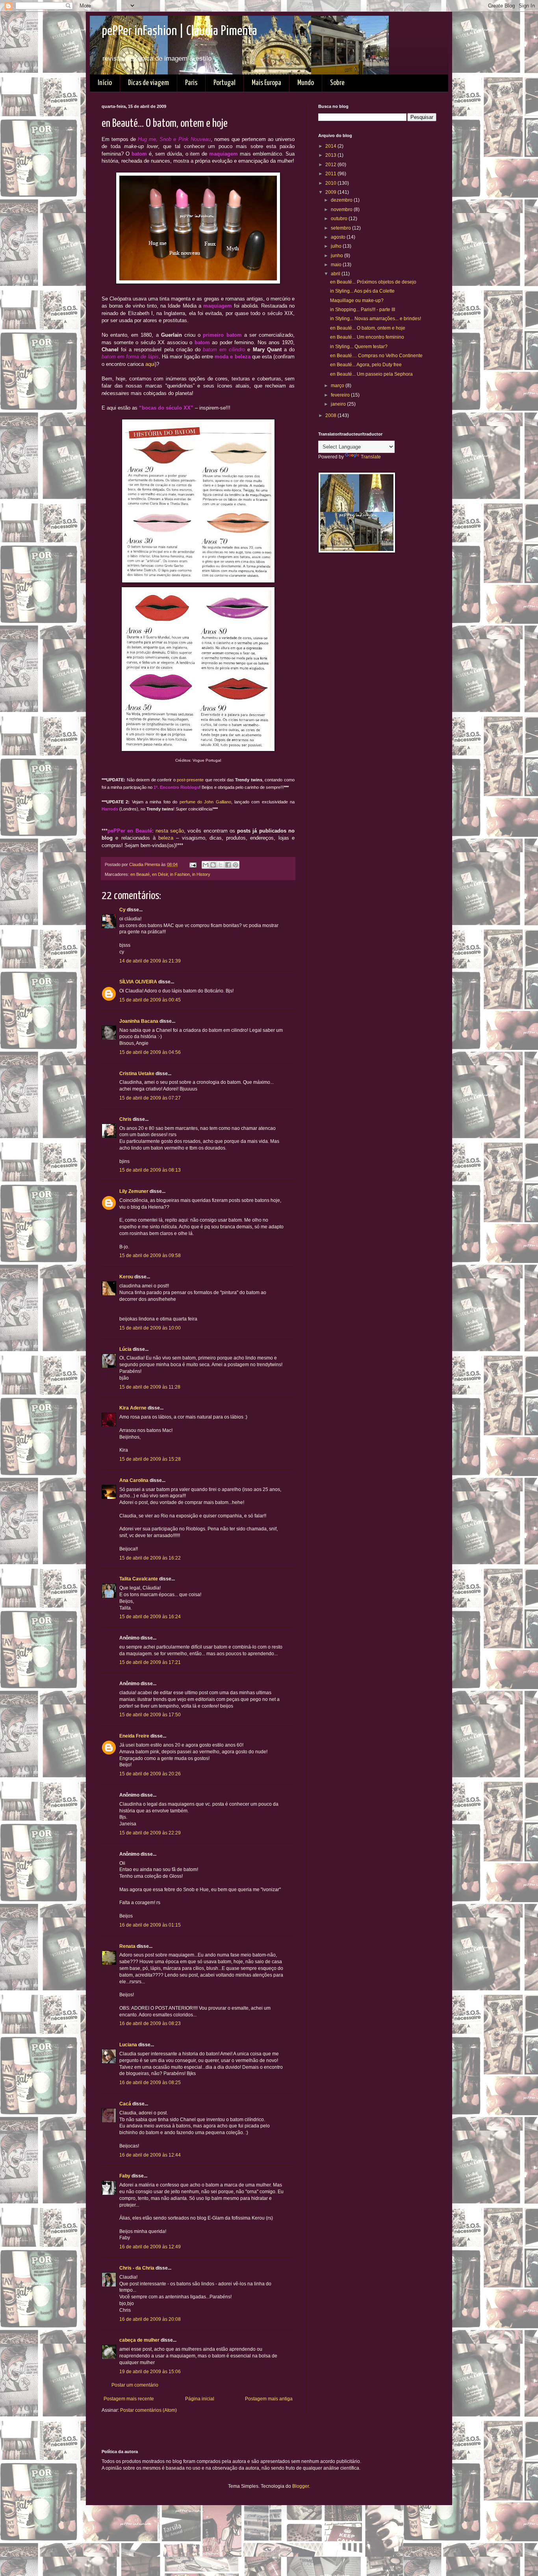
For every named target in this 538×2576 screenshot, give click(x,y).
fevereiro (341, 395)
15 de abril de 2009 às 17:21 (150, 1662)
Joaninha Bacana (139, 1021)
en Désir (160, 874)
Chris (125, 1119)
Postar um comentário (135, 2385)
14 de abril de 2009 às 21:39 (150, 961)
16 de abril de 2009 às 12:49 (150, 2247)
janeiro (339, 404)
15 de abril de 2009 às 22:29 (150, 1833)
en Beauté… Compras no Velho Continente (376, 356)
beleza (166, 838)
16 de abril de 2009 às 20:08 (150, 2319)
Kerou (126, 1277)
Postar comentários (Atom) (148, 2410)
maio (337, 265)
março (338, 386)
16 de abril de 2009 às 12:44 (150, 2155)
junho (338, 256)
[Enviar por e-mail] (206, 865)
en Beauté (140, 874)
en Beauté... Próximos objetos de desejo (373, 282)
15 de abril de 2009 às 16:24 (150, 1617)
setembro (341, 228)
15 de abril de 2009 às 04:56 (150, 1052)
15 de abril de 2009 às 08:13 (150, 1170)
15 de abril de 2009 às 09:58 (150, 1256)
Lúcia (125, 1349)
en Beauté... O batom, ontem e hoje (368, 328)
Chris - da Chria (137, 2268)
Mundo (306, 83)
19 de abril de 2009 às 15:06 (150, 2372)
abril (336, 274)
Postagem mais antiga (269, 2399)
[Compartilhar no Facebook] (228, 865)
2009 (331, 192)
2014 (331, 146)
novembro (342, 210)
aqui (150, 364)
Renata (127, 1946)
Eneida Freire (134, 1736)
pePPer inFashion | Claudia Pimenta (179, 31)
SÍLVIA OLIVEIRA (138, 982)
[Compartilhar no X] (221, 865)
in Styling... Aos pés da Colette (362, 291)
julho (337, 246)
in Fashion (180, 874)
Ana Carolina (134, 1480)
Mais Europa (266, 83)
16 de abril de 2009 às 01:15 (150, 1925)
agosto (339, 237)
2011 (331, 174)
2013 (331, 155)
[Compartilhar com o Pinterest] (236, 865)
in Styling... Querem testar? (359, 347)
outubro (340, 219)
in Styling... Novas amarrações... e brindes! (376, 319)
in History (201, 874)
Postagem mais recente (129, 2399)
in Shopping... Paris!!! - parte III (363, 310)
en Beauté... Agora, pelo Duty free (366, 365)
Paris (191, 83)
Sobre (337, 83)
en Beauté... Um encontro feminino (367, 337)
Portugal (224, 83)
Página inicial (200, 2399)
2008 (331, 415)
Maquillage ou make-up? (357, 300)
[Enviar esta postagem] (193, 864)
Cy (122, 910)
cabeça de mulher (139, 2340)
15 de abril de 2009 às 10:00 (150, 1328)
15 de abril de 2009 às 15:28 (150, 1459)
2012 (331, 165)
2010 (331, 183)
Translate (371, 457)
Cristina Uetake (137, 1074)
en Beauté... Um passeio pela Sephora (371, 374)
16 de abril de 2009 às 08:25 (150, 2083)
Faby (125, 2176)
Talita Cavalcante (139, 1579)
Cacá (125, 2104)
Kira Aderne (133, 1408)
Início (105, 83)
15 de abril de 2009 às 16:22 (150, 1558)
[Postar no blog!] (213, 865)
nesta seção (170, 831)
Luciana (128, 2045)
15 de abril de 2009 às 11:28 (150, 1387)
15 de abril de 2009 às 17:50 (150, 1715)
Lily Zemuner (134, 1191)
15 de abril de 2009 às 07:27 (150, 1098)
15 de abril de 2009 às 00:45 (150, 1000)
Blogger (301, 2486)
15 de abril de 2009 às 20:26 (150, 1774)
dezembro (342, 200)
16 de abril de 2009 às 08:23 (150, 2023)
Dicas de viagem (148, 83)
